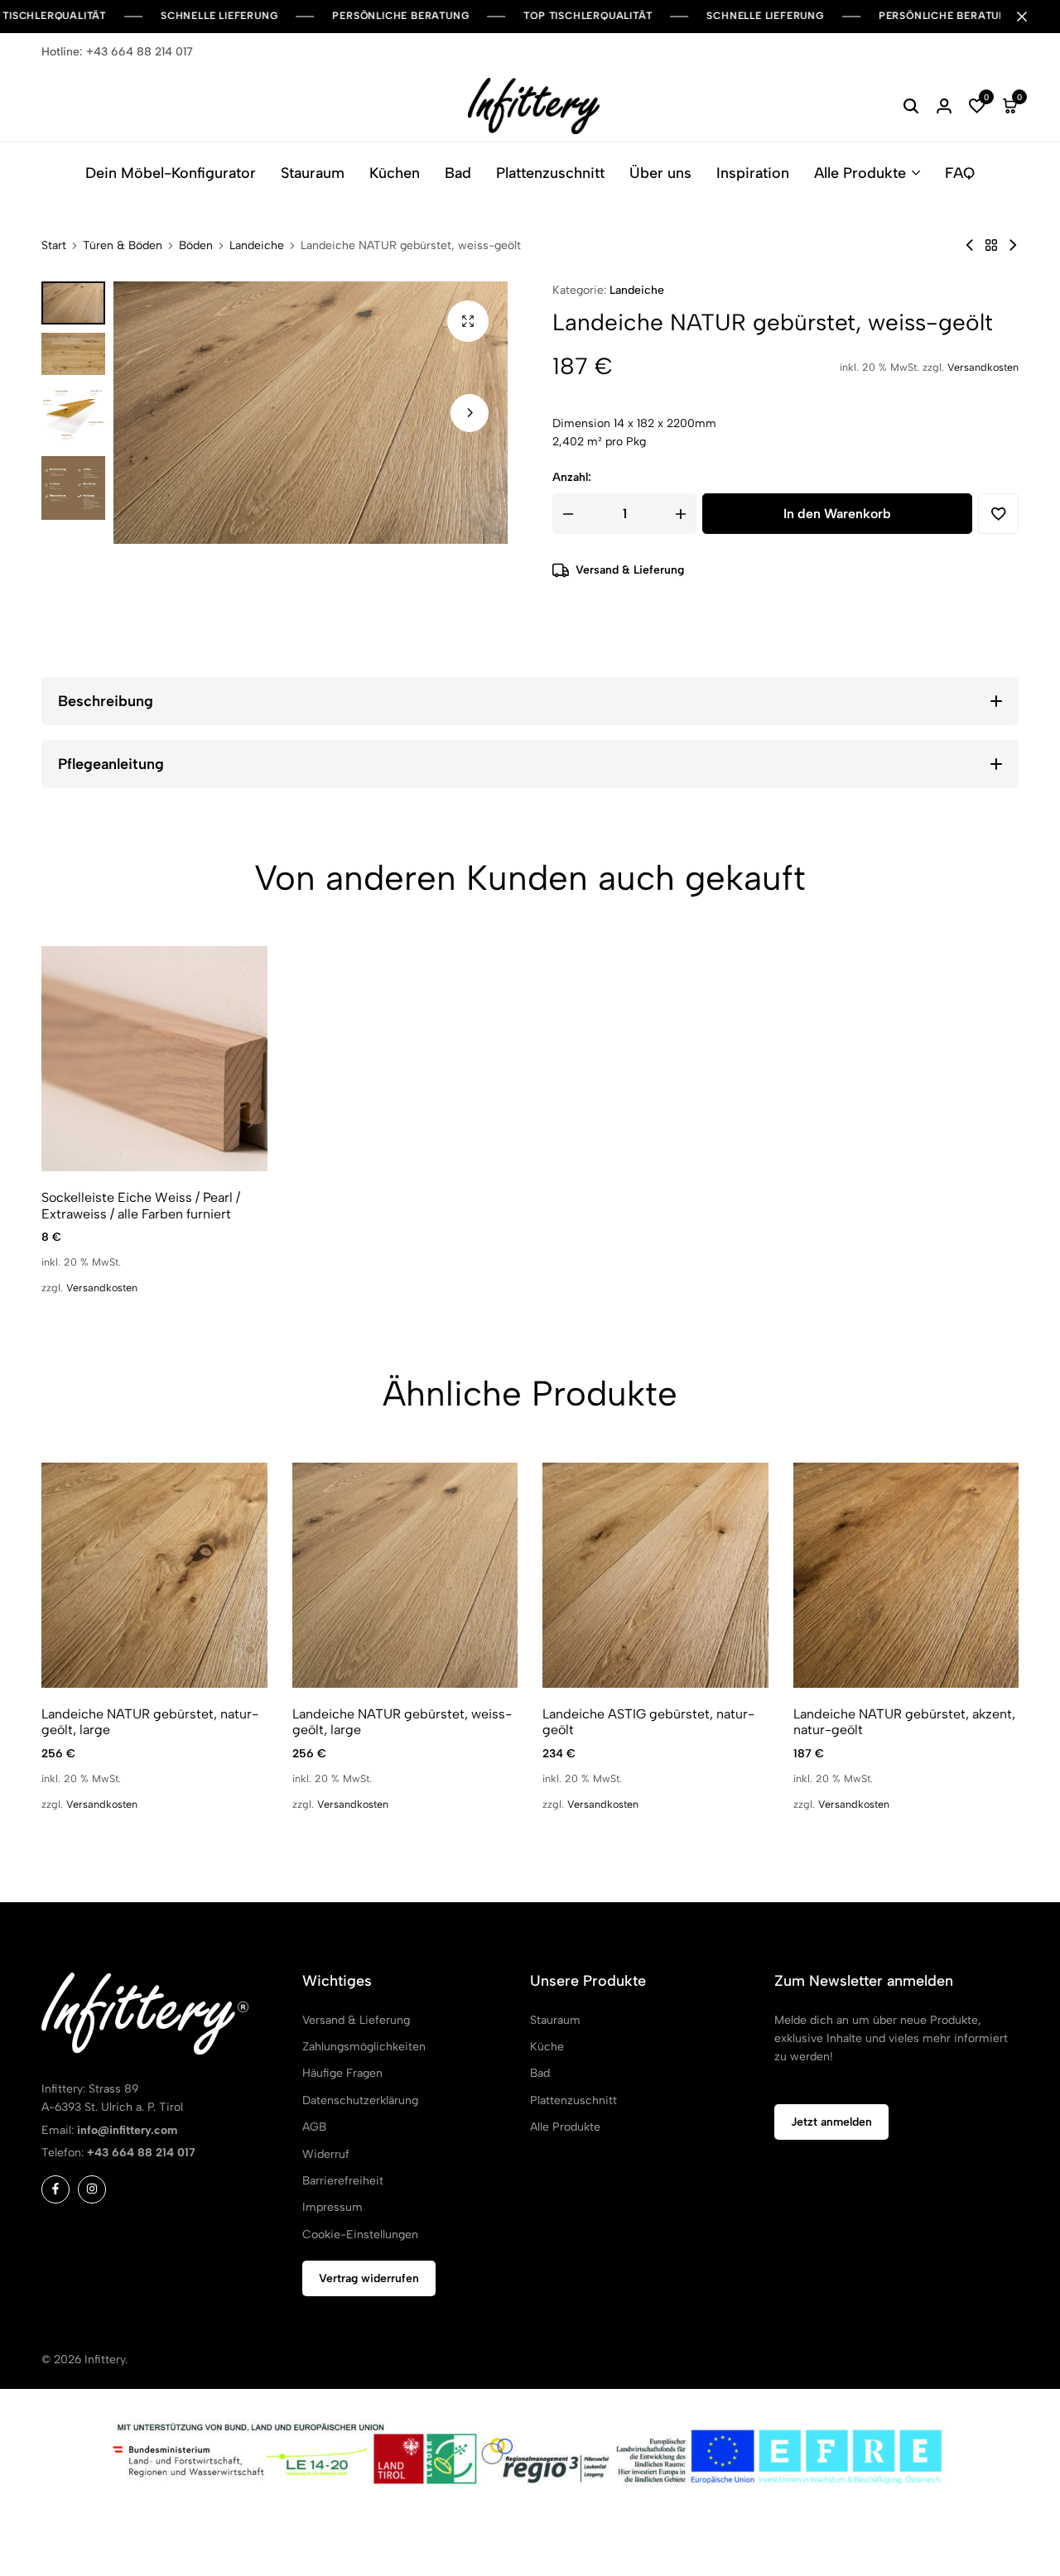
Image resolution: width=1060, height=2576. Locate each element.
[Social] (55, 2189)
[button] (977, 106)
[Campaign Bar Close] (1030, 17)
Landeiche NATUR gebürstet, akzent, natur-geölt (904, 1722)
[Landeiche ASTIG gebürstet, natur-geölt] (655, 1576)
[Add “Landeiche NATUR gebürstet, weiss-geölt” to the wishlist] (998, 514)
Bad (458, 173)
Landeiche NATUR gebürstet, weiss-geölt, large (402, 1722)
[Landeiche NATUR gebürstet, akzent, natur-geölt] (1013, 245)
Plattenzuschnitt (550, 173)
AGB (314, 2127)
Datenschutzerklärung (360, 2100)
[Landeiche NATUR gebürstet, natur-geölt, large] (154, 1576)
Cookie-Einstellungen (360, 2235)
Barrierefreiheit (343, 2181)
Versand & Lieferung (630, 570)
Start (54, 246)
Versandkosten (983, 367)
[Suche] (911, 106)
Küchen (395, 173)
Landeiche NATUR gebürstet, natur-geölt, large (150, 1722)
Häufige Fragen (342, 2073)
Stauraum (313, 173)
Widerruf (326, 2154)
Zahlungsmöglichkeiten (364, 2047)
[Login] (944, 106)
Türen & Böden (123, 246)
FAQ (960, 173)
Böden (196, 246)
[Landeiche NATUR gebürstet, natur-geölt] (970, 245)
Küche (547, 2047)
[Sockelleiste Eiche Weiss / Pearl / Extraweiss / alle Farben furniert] (154, 1059)
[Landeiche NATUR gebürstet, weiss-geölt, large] (405, 1576)
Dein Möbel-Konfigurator (171, 173)
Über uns (660, 173)
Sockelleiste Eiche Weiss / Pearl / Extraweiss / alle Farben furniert (141, 1205)
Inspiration (753, 173)
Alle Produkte (860, 173)
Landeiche (257, 246)
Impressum (332, 2207)
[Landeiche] (991, 245)
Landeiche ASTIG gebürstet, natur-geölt (648, 1722)
